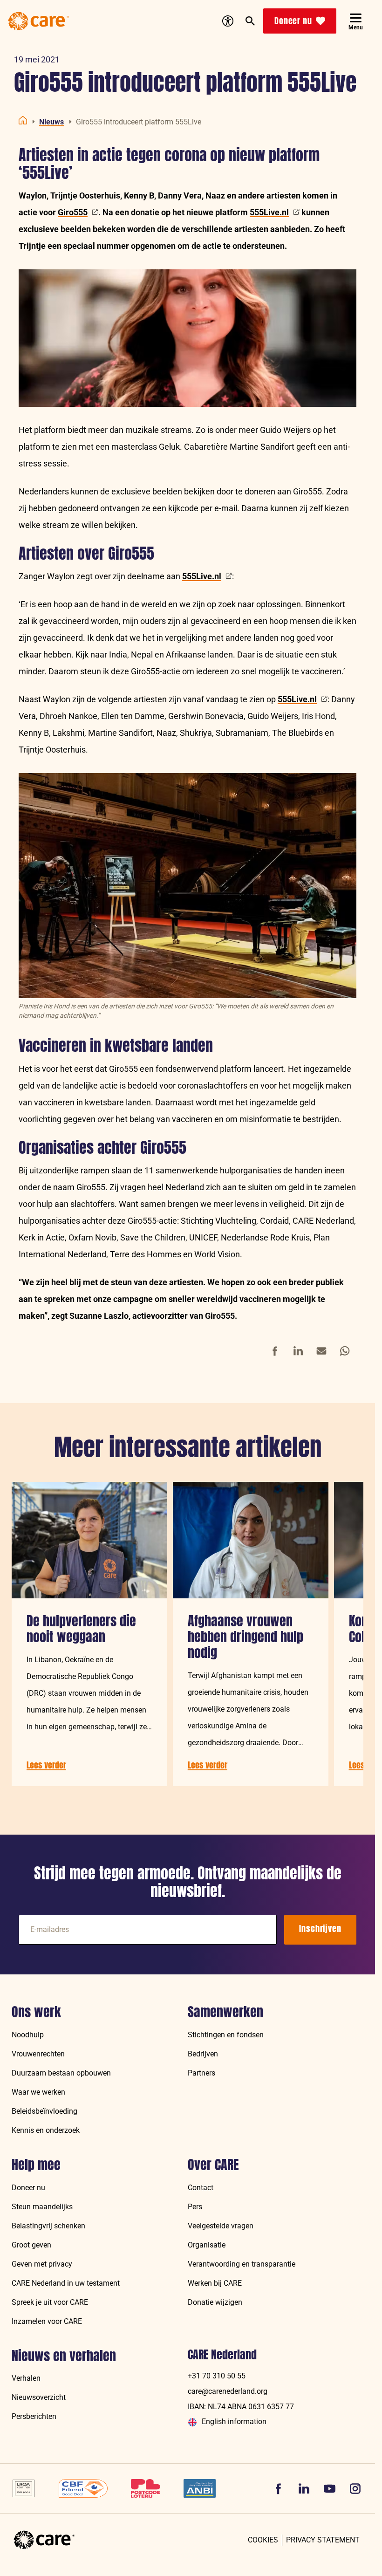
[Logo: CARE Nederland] (39, 21)
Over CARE (213, 2165)
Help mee (36, 2165)
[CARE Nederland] (44, 2540)
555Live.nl (269, 212)
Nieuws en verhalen (64, 2356)
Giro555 (73, 212)
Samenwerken (225, 2012)
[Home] (23, 120)
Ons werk (36, 2012)
